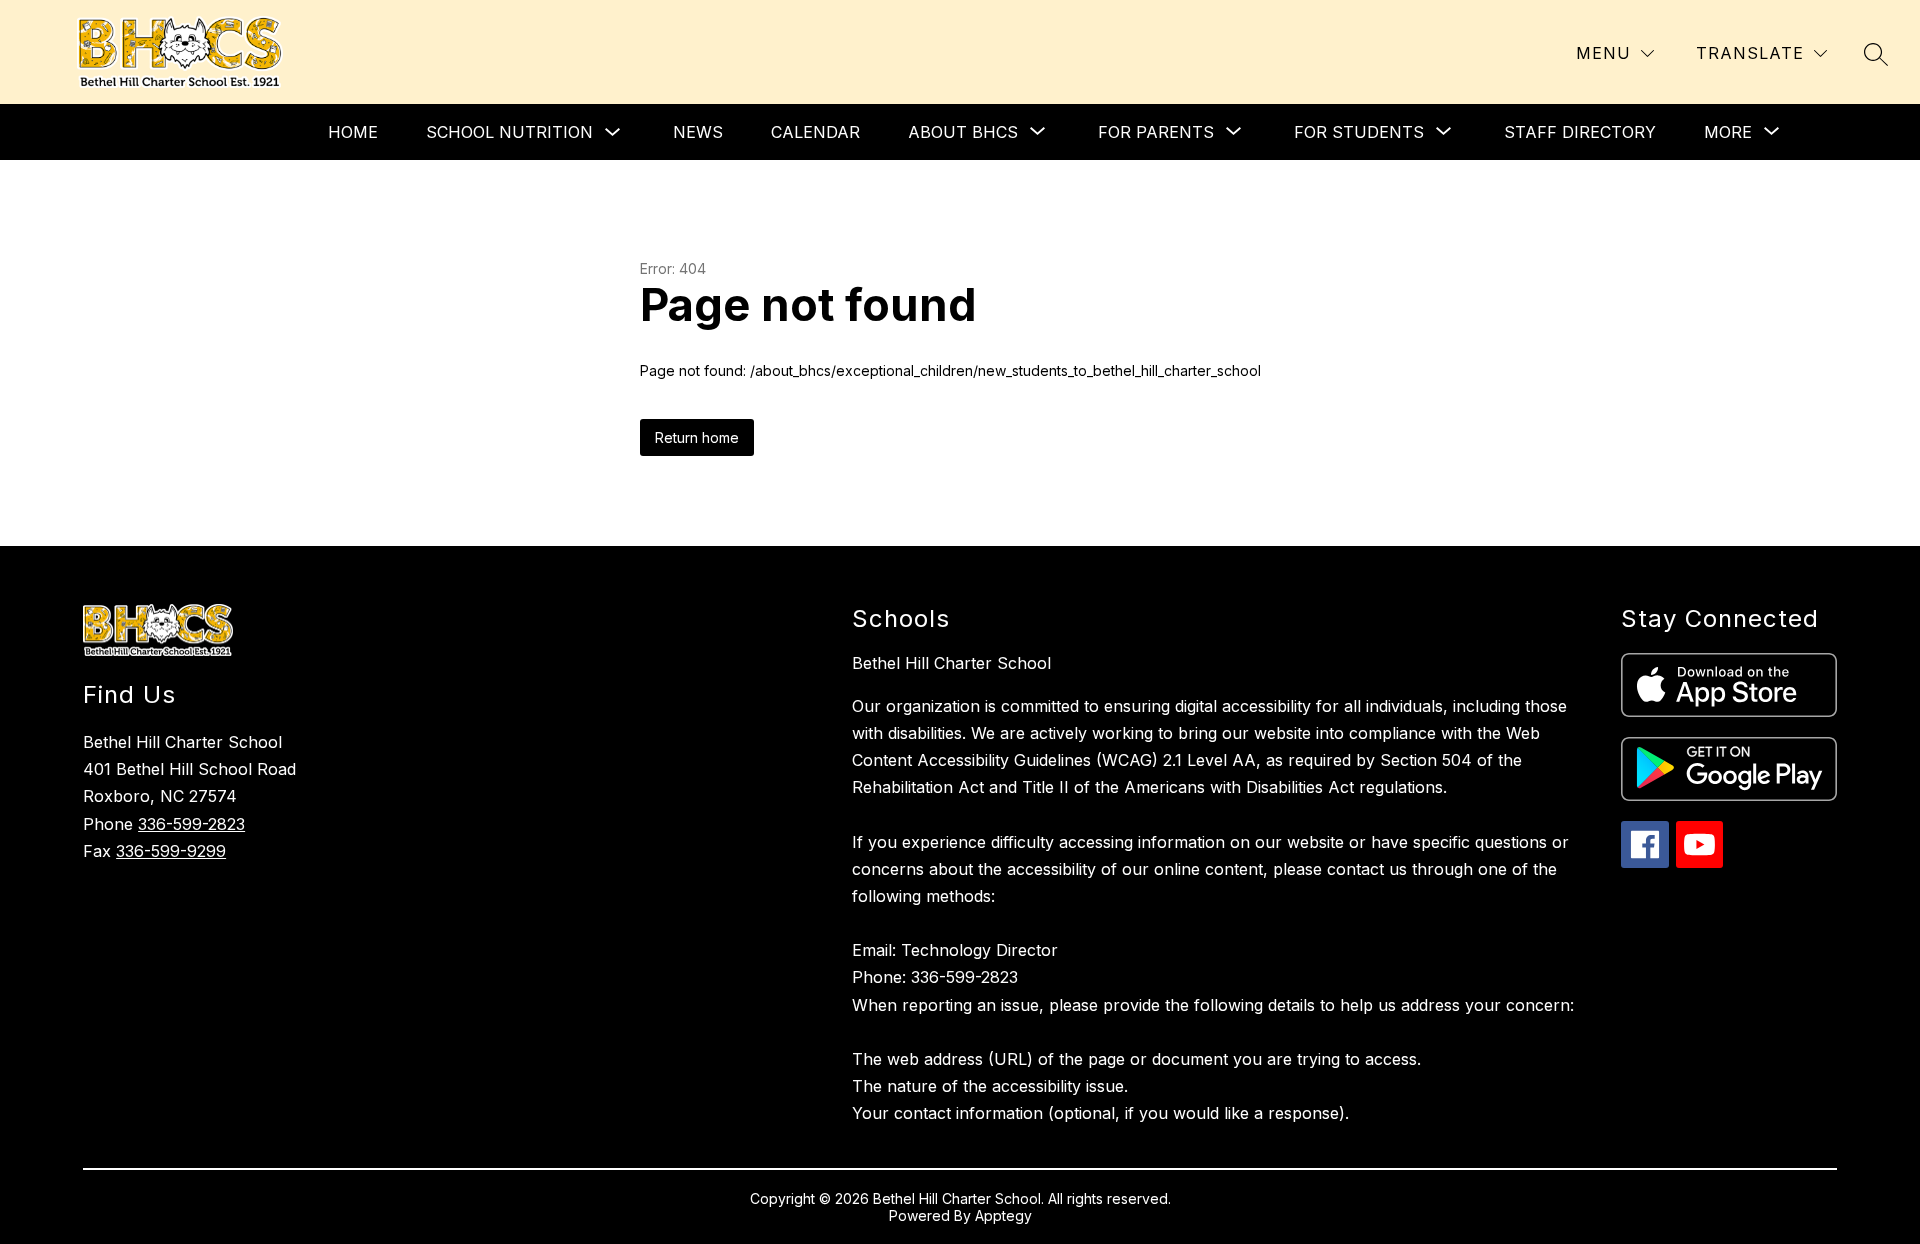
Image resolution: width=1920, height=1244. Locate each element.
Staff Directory (1580, 132)
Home (353, 132)
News (698, 132)
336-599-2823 (191, 824)
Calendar (815, 132)
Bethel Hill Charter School (951, 663)
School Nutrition (509, 132)
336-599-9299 (171, 851)
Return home (697, 437)
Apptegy (1003, 1215)
